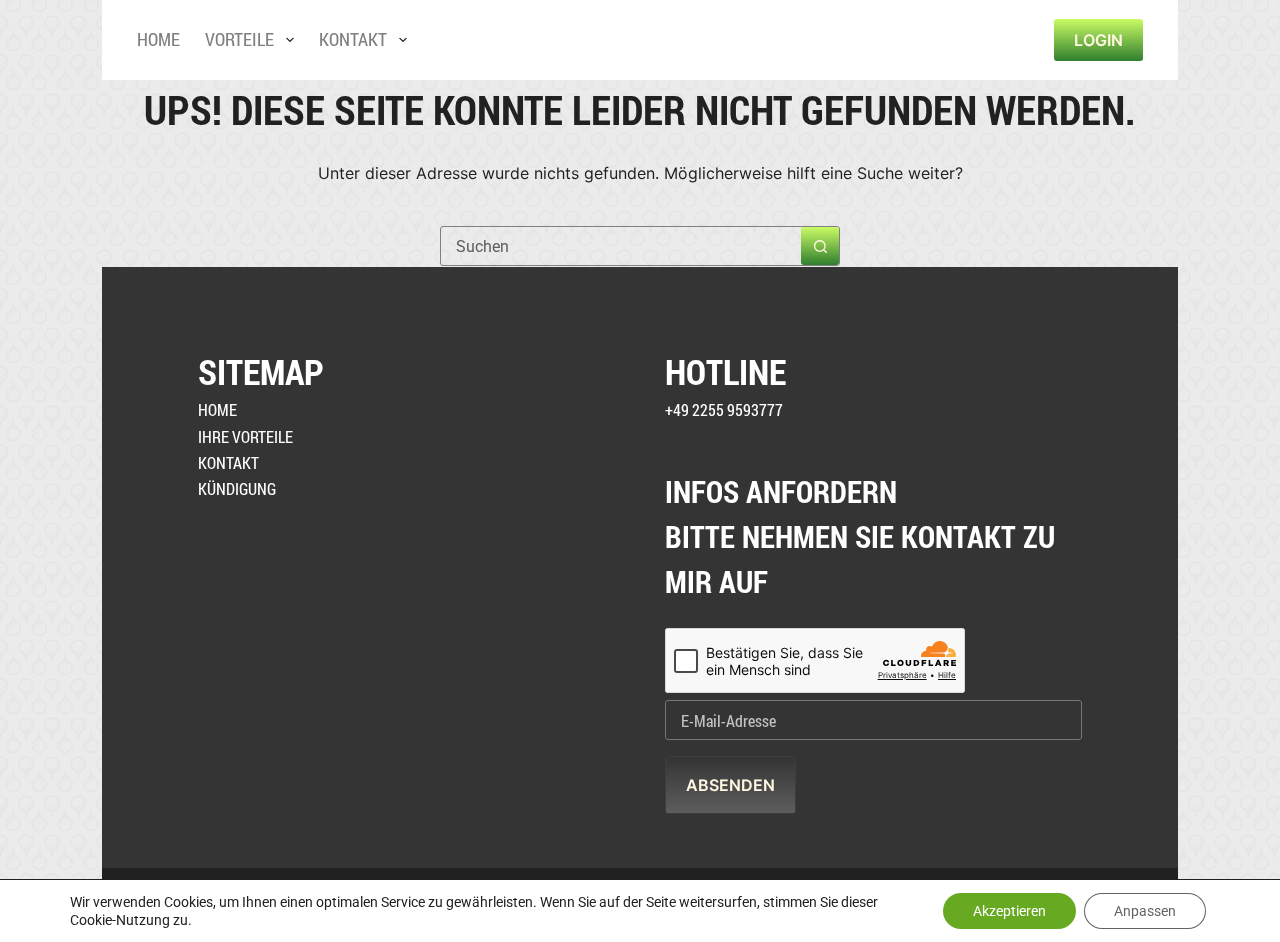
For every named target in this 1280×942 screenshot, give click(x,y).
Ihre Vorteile (245, 436)
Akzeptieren (1009, 911)
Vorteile (239, 39)
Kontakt (353, 39)
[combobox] (621, 246)
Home (158, 39)
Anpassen (1145, 911)
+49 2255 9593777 (724, 409)
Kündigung (237, 488)
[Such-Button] (820, 246)
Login (1098, 40)
